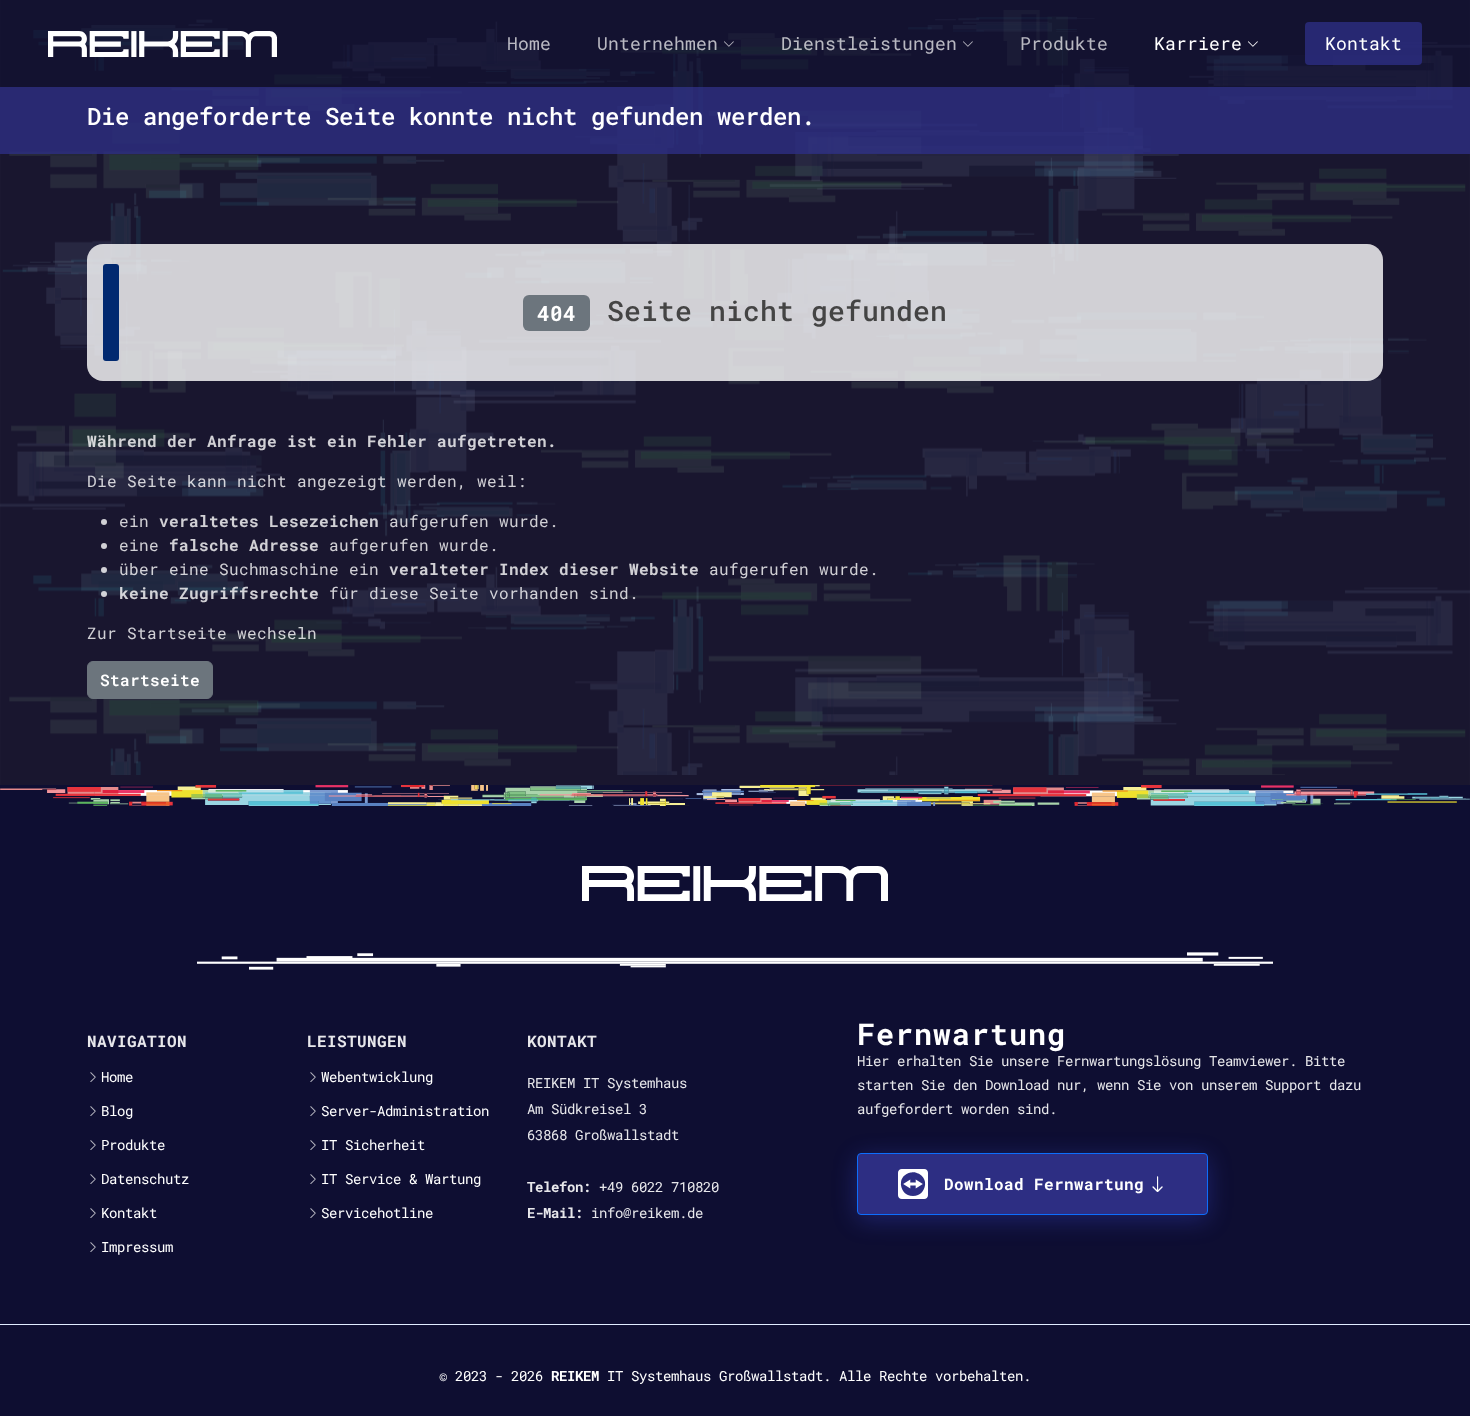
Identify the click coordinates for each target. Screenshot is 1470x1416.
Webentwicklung (377, 1077)
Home (529, 43)
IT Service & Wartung (401, 1179)
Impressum (137, 1247)
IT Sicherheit (373, 1145)
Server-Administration (405, 1111)
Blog (117, 1111)
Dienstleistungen (869, 43)
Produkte (1064, 43)
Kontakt (1363, 43)
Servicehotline (377, 1213)
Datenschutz (145, 1179)
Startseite (150, 679)
